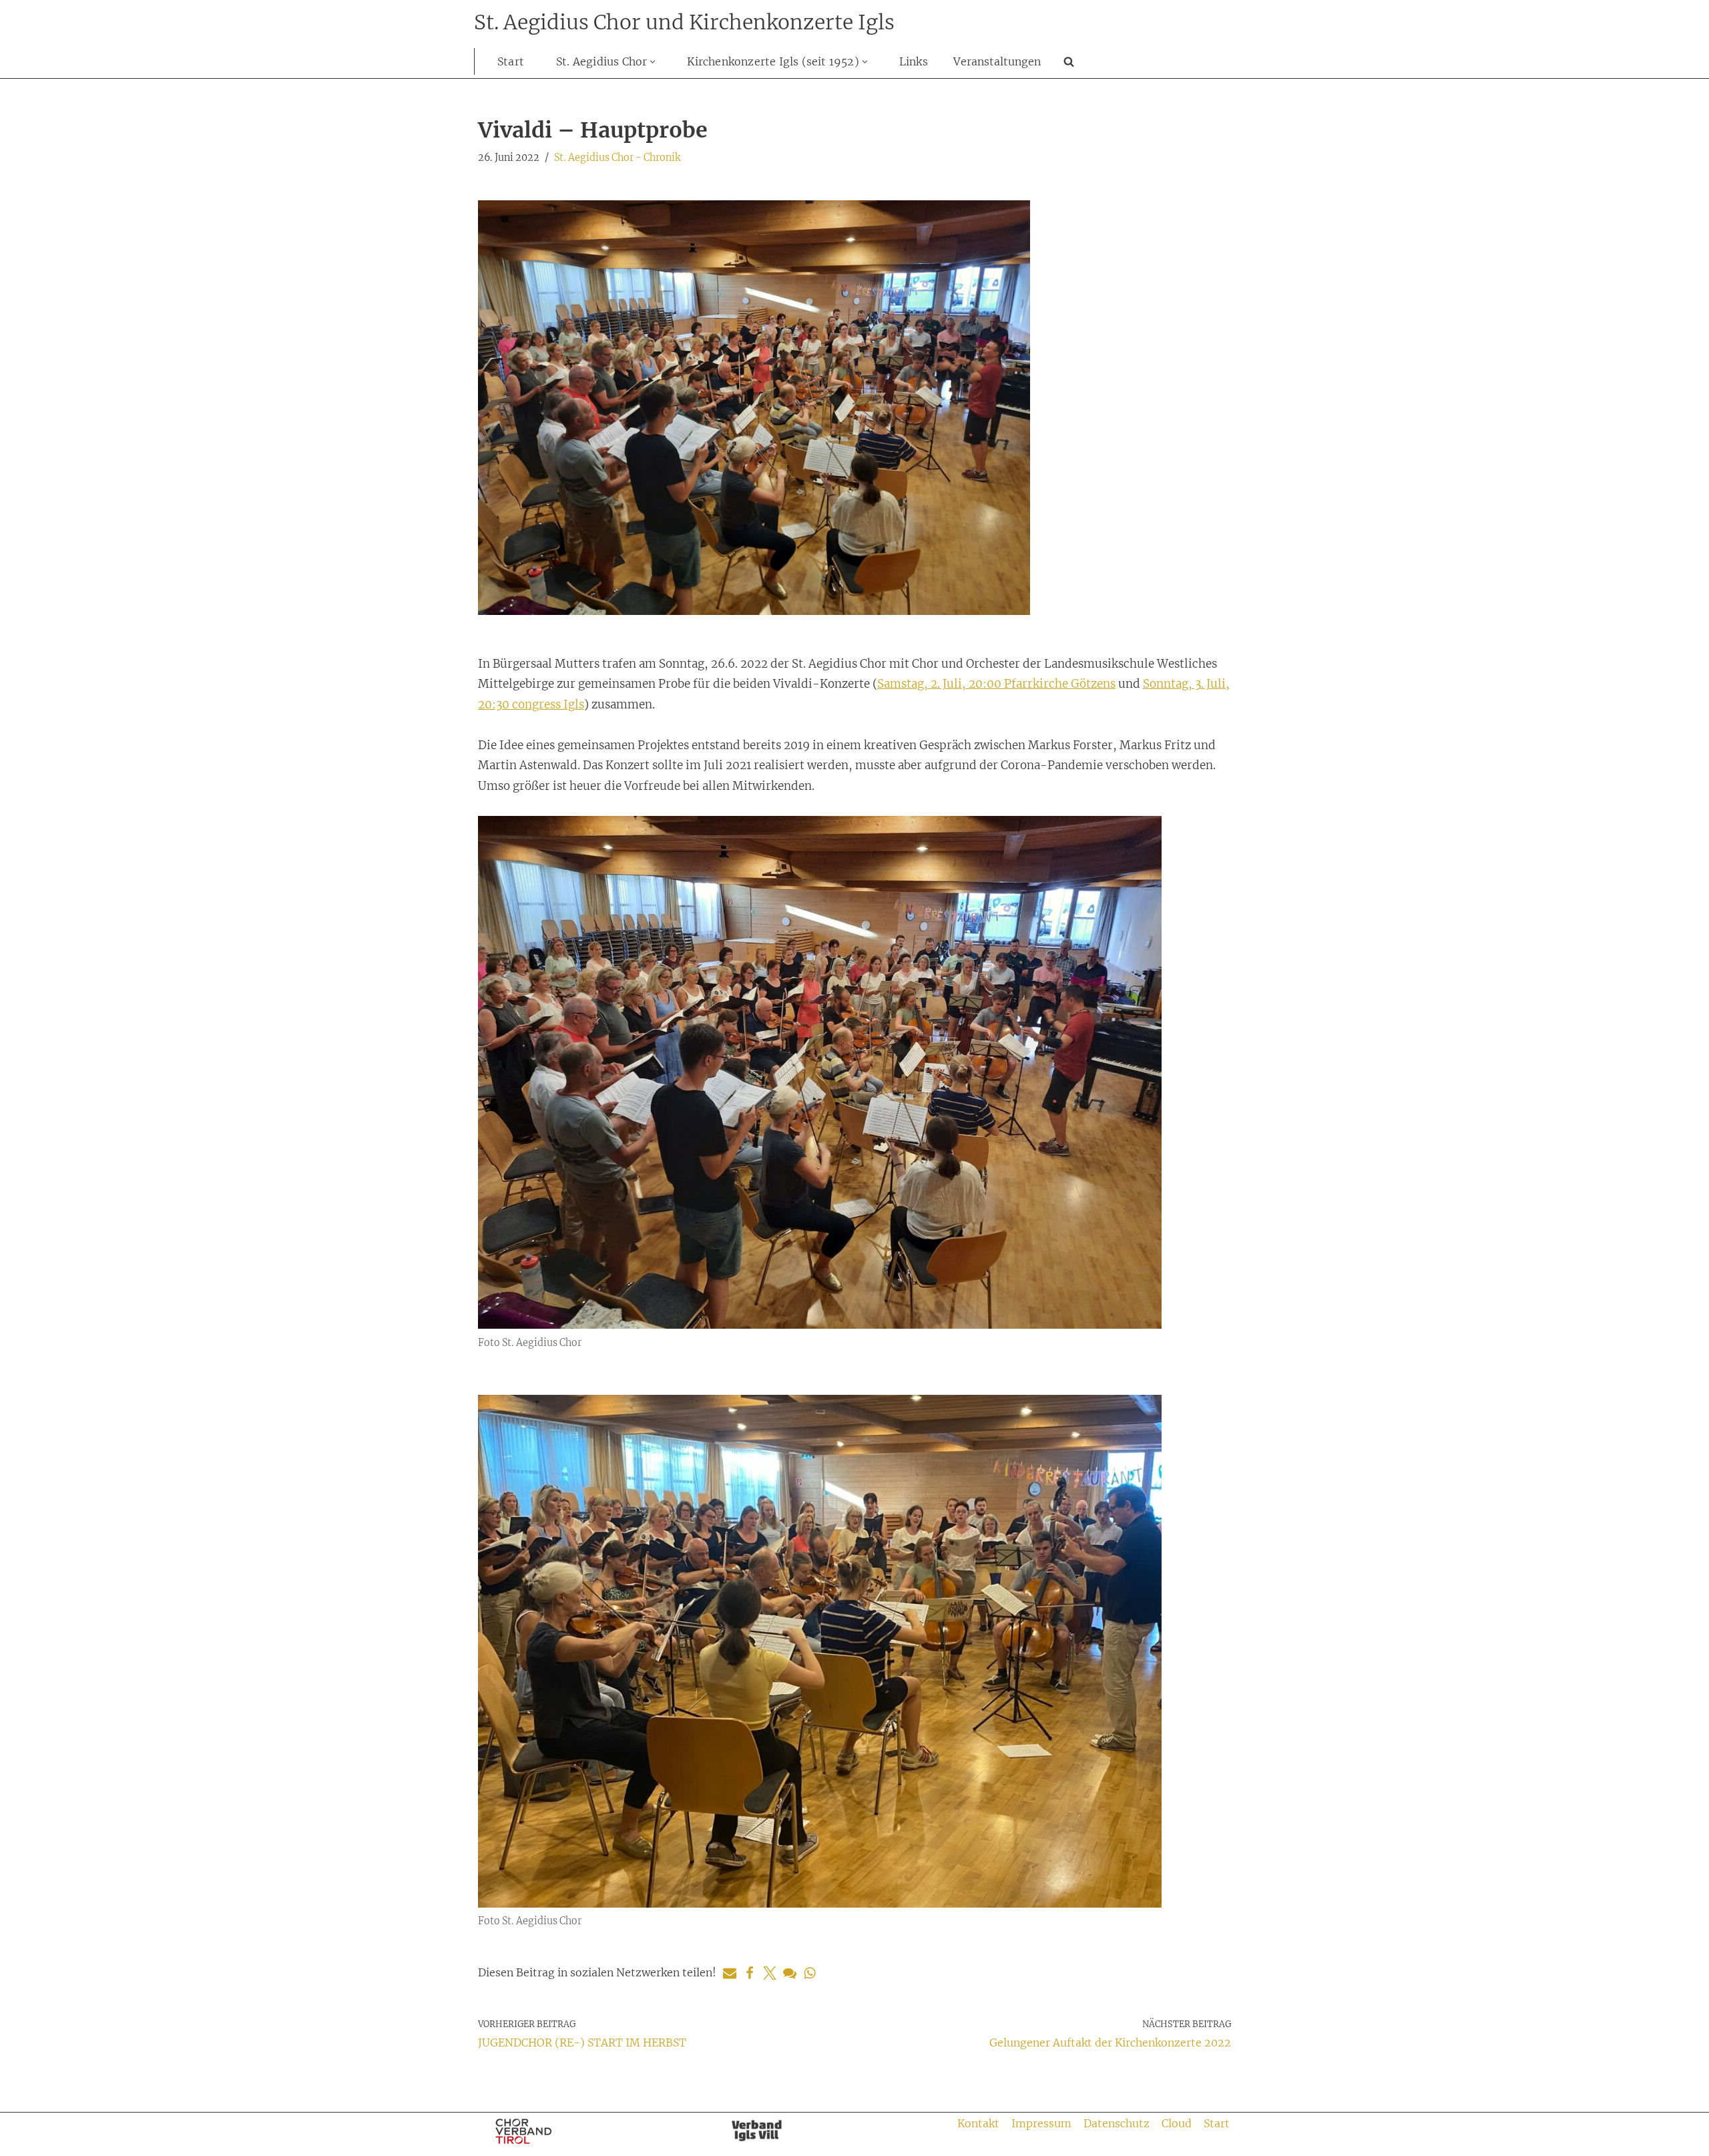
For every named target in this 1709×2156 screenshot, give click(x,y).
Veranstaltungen (997, 61)
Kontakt (978, 2123)
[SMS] (790, 1973)
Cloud (1177, 2123)
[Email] (730, 1973)
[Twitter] (770, 1973)
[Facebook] (750, 1973)
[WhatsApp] (810, 1973)
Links (914, 61)
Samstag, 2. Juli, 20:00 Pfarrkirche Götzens (996, 684)
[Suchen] (1069, 61)
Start (511, 61)
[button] (653, 62)
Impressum (1041, 2123)
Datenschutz (1117, 2123)
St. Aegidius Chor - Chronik (617, 158)
